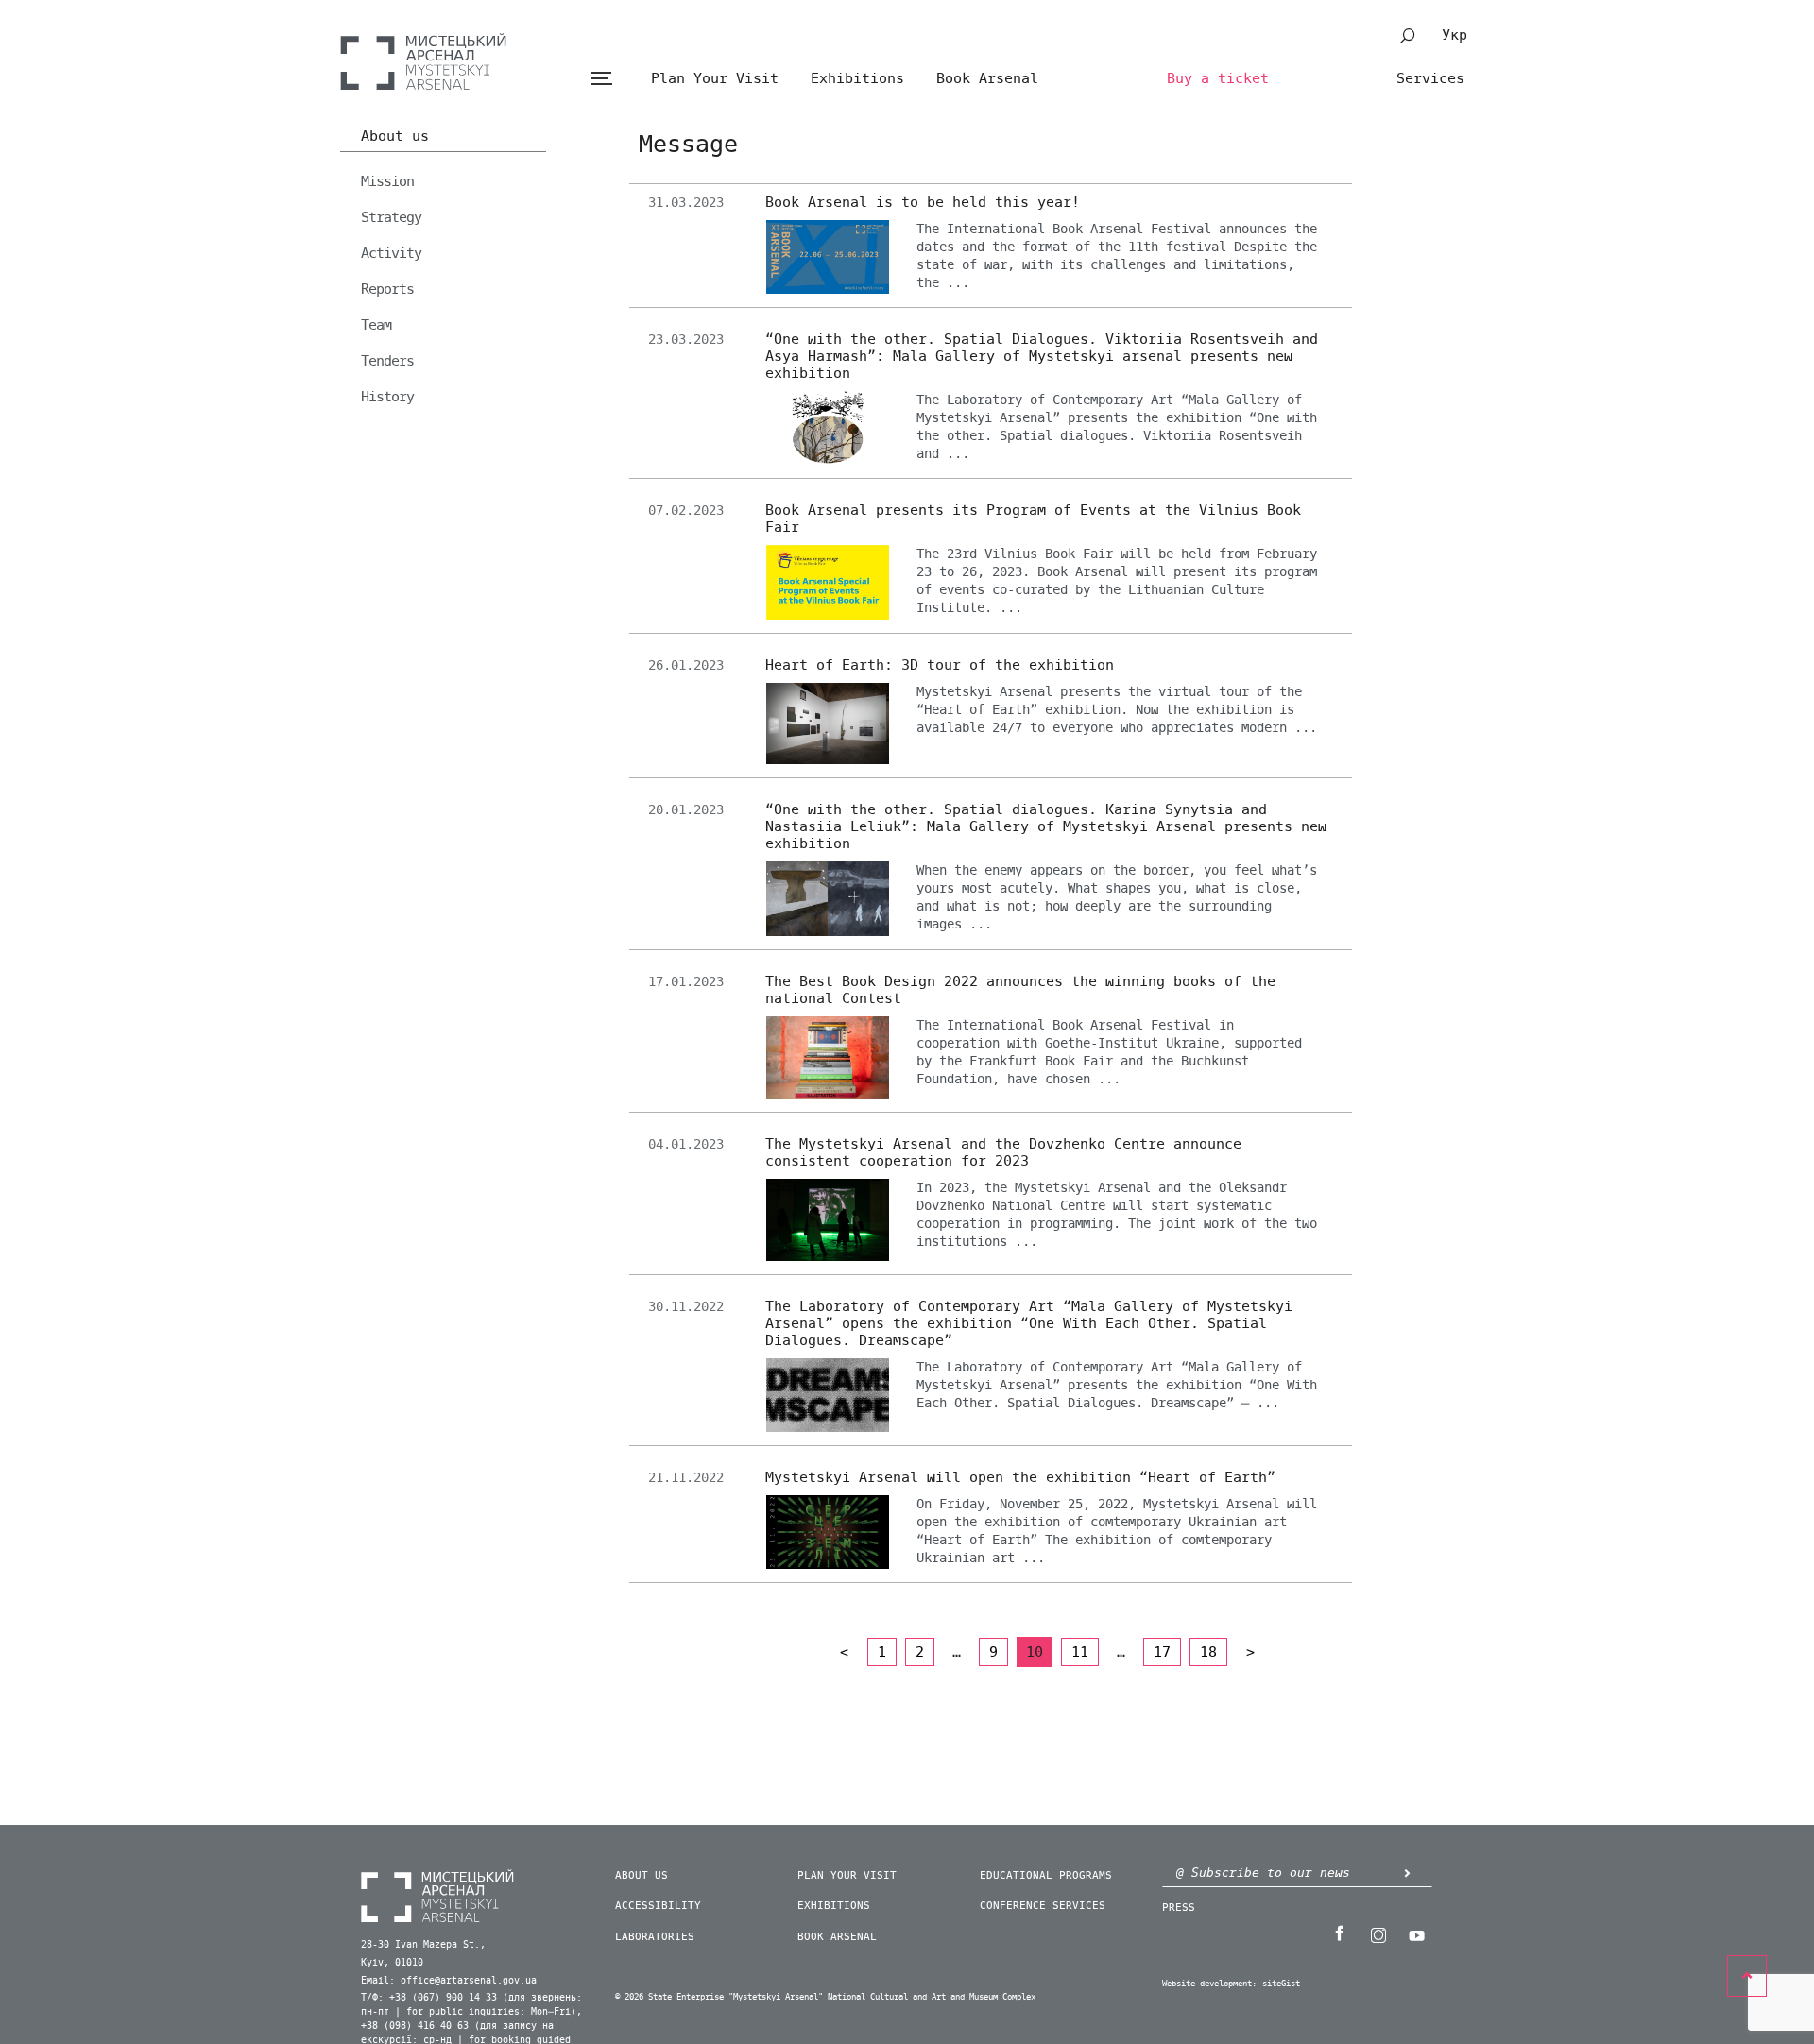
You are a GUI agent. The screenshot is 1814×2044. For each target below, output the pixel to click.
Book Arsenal (987, 78)
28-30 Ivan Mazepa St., (423, 1945)
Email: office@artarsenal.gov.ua (449, 1981)
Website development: (1209, 1984)
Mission (387, 181)
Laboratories (655, 1937)
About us (395, 137)
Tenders (387, 361)
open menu (601, 79)
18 (1208, 1652)
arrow (1407, 1873)
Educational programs (1046, 1875)
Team (376, 325)
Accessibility (658, 1906)
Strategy (391, 217)
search (1408, 36)
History (387, 397)
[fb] (1339, 1933)
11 (1080, 1652)
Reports (387, 289)
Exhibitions (857, 78)
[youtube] (1416, 1933)
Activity (391, 253)
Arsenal (423, 61)
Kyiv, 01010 (392, 1963)
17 (1162, 1652)
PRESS (1179, 1908)
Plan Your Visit (715, 78)
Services (1430, 78)
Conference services (1043, 1906)
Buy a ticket (1218, 78)
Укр (1455, 35)
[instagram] (1378, 1933)
